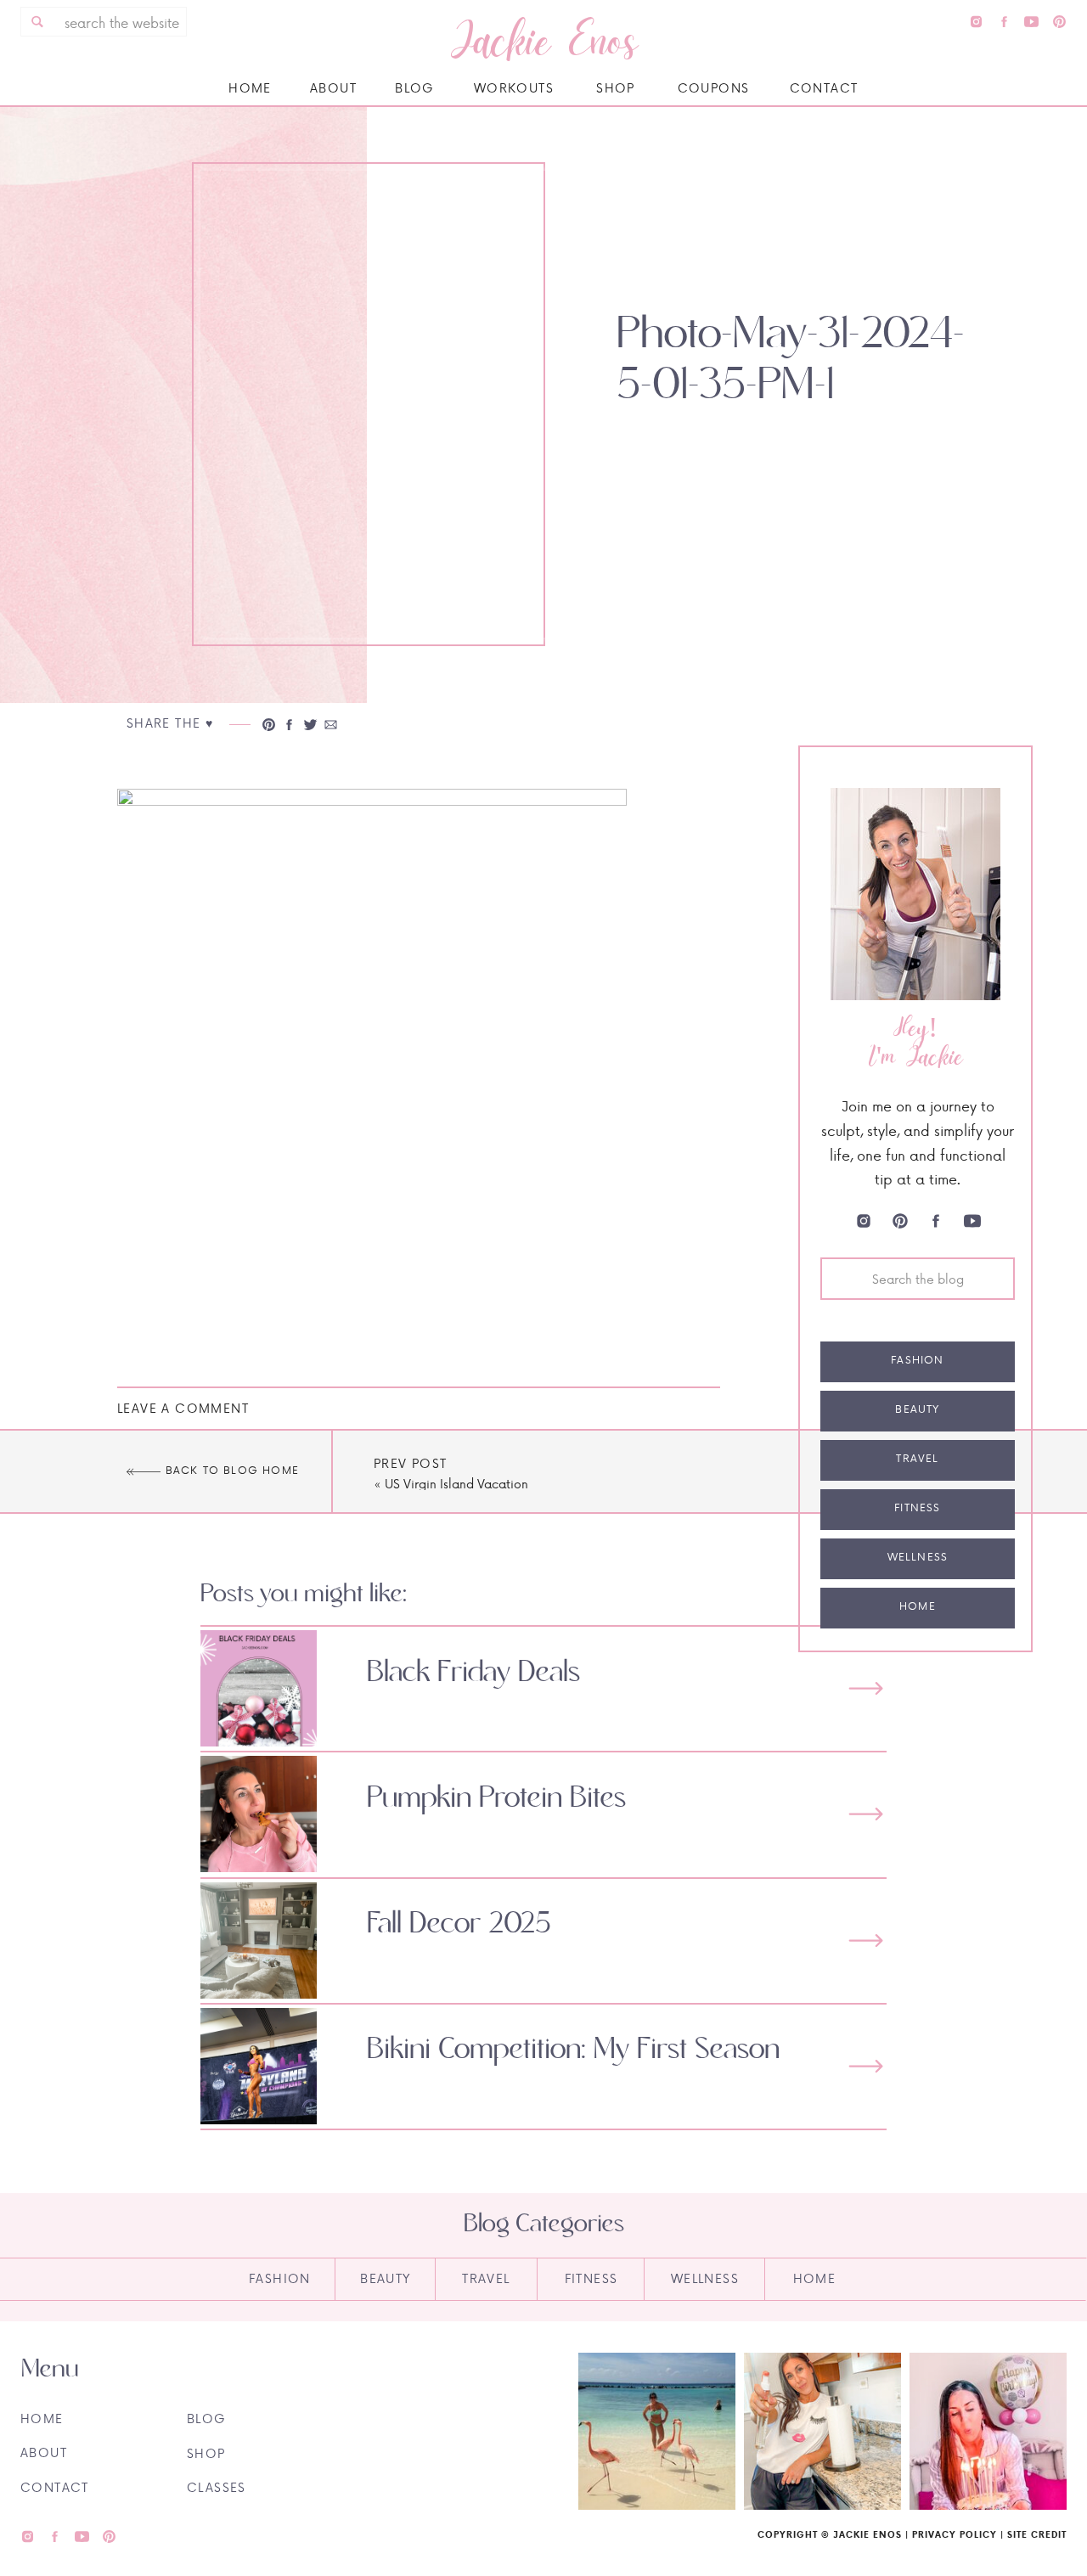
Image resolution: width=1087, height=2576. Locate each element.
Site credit (1037, 2534)
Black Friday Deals (473, 1673)
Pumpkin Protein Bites (496, 1798)
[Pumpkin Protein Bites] (866, 1814)
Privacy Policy (955, 2534)
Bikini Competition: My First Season (573, 2050)
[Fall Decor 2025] (866, 1940)
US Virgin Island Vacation (456, 1484)
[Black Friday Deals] (866, 1688)
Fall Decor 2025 (459, 1924)
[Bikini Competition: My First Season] (866, 2066)
